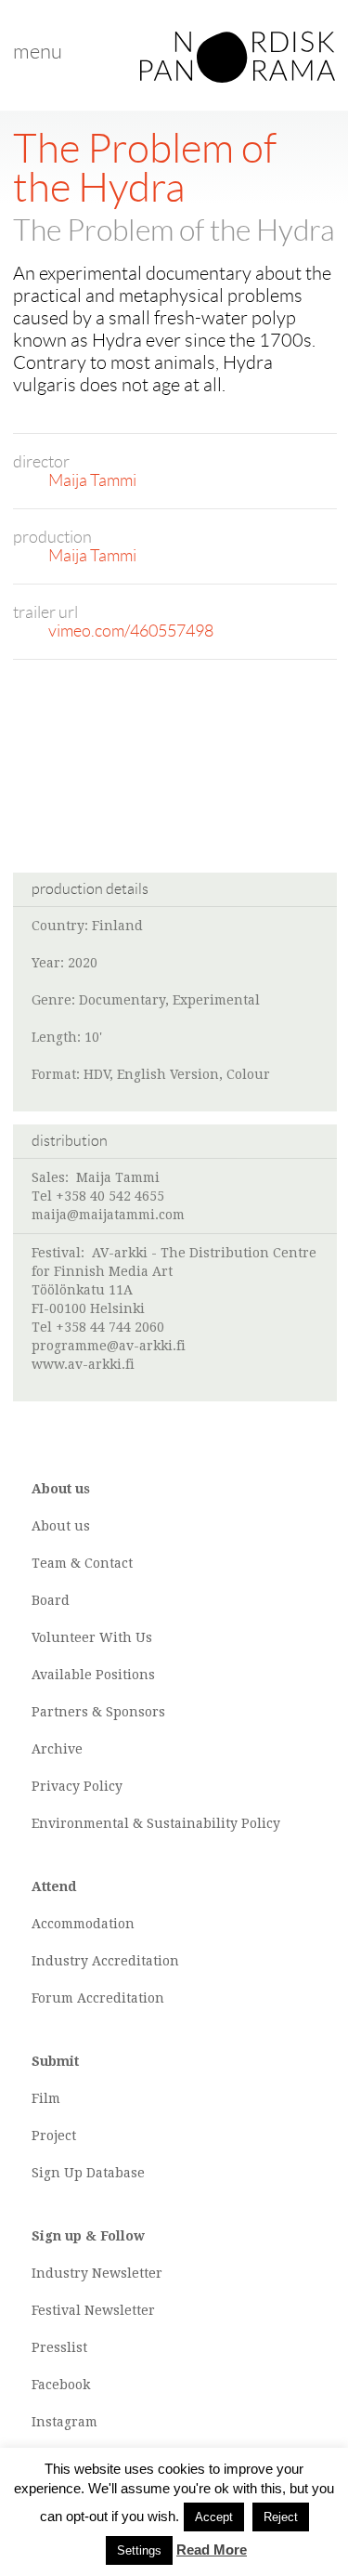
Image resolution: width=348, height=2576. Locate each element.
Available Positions (93, 1675)
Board (51, 1600)
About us (61, 1526)
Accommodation (83, 1924)
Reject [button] (281, 2517)
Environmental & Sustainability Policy (156, 1823)
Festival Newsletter (93, 2310)
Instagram (64, 2422)
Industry (60, 1961)
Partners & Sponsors (98, 1712)
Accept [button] (214, 2517)
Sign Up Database (88, 2173)
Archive (57, 1749)
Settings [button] (139, 2550)
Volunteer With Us (92, 1637)
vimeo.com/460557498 (131, 631)
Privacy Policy (77, 1786)
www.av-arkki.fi (83, 1364)
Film (46, 2098)
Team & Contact (82, 1563)
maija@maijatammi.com (108, 1215)
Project (54, 2136)
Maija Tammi (92, 480)
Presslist (59, 2347)
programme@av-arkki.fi (109, 1346)
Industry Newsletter (97, 2273)
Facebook (61, 2385)
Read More (212, 2550)
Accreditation (135, 1961)
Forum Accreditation (98, 1998)
